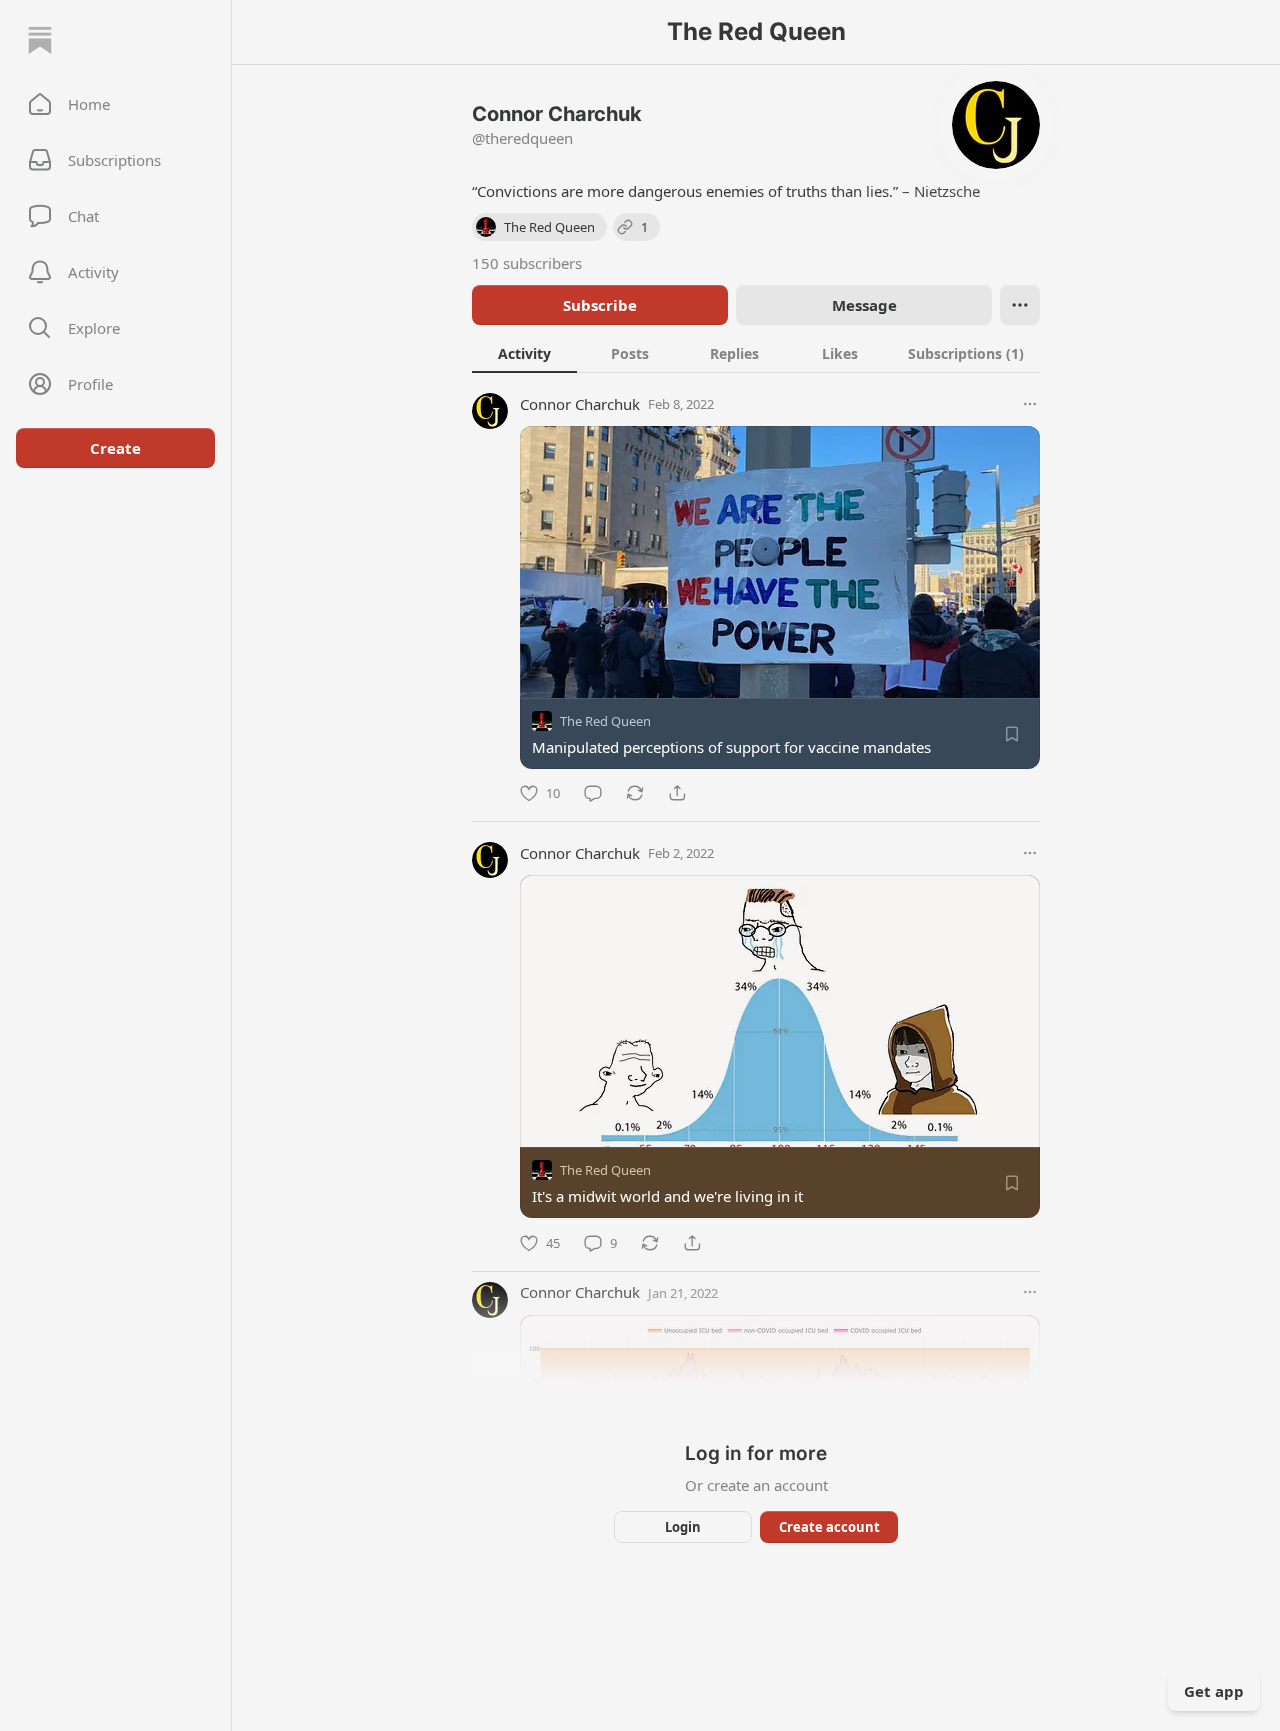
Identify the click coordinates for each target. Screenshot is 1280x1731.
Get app (1214, 1691)
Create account (829, 1527)
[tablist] (756, 353)
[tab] (524, 353)
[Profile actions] (1020, 305)
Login (683, 1527)
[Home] (40, 40)
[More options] (1030, 404)
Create (115, 448)
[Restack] (635, 793)
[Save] (1012, 734)
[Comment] (593, 793)
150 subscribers (527, 263)
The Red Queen (605, 721)
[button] (115, 104)
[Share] (677, 793)
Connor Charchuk (580, 404)
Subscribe (600, 305)
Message (864, 305)
